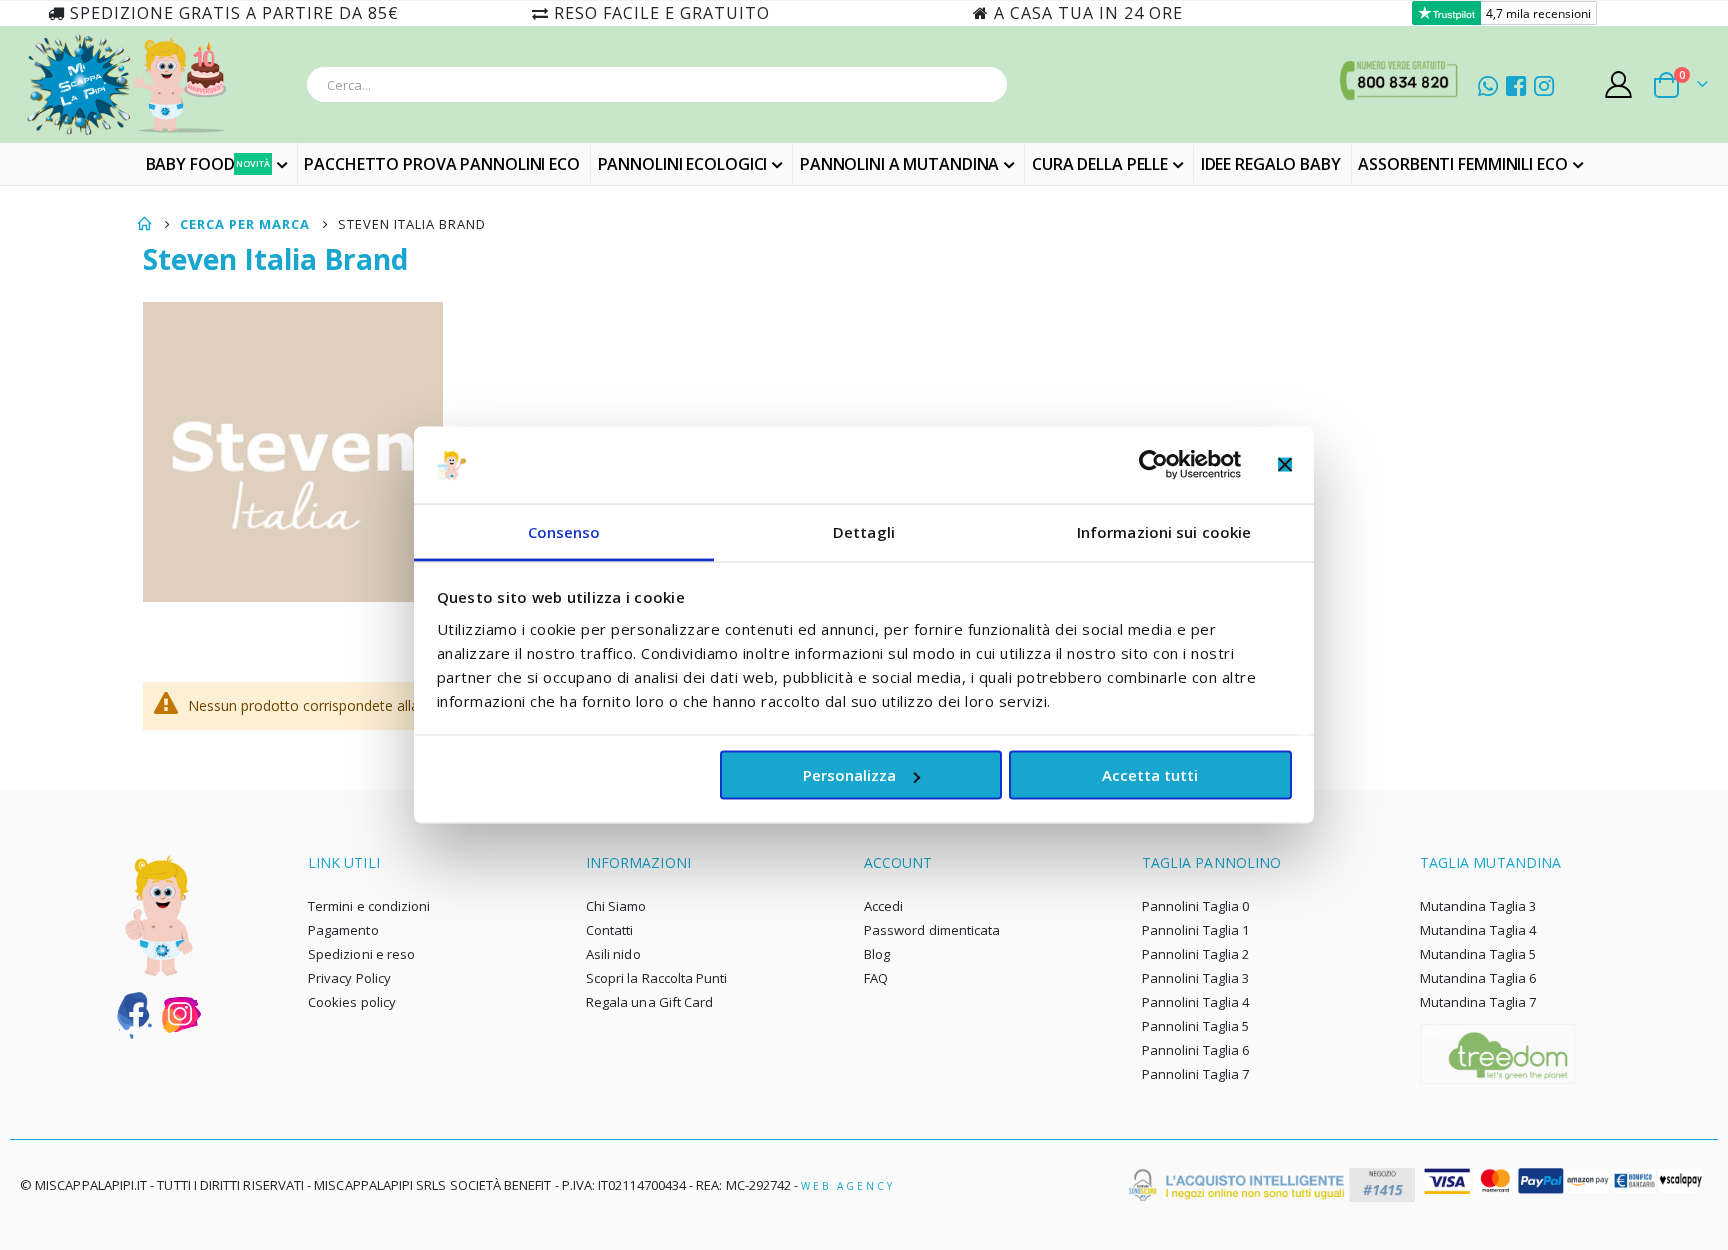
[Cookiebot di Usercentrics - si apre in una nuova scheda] (1153, 465)
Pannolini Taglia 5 (1195, 1026)
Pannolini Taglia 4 (1195, 1002)
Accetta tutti (1150, 775)
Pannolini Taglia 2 (1195, 954)
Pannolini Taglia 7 (1195, 1074)
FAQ (876, 978)
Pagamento (343, 930)
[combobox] (657, 84)
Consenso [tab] (564, 531)
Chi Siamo (616, 906)
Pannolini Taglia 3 (1195, 978)
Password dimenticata (932, 930)
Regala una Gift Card (649, 1002)
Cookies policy (352, 1002)
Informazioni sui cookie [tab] (1164, 531)
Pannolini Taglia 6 (1195, 1050)
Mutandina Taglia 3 (1478, 906)
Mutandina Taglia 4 (1478, 930)
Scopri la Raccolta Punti (657, 978)
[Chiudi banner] (1285, 465)
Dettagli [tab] (864, 531)
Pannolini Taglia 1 (1195, 930)
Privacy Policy (349, 978)
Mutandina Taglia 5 (1478, 954)
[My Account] (1619, 84)
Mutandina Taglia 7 (1478, 1002)
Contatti (610, 930)
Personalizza (849, 775)
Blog (877, 954)
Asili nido (613, 954)
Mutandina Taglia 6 (1478, 978)
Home (145, 224)
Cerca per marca (245, 224)
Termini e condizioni (369, 906)
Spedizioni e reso (361, 954)
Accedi (883, 906)
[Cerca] (986, 88)
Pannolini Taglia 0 (1195, 906)
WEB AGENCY (848, 1186)
